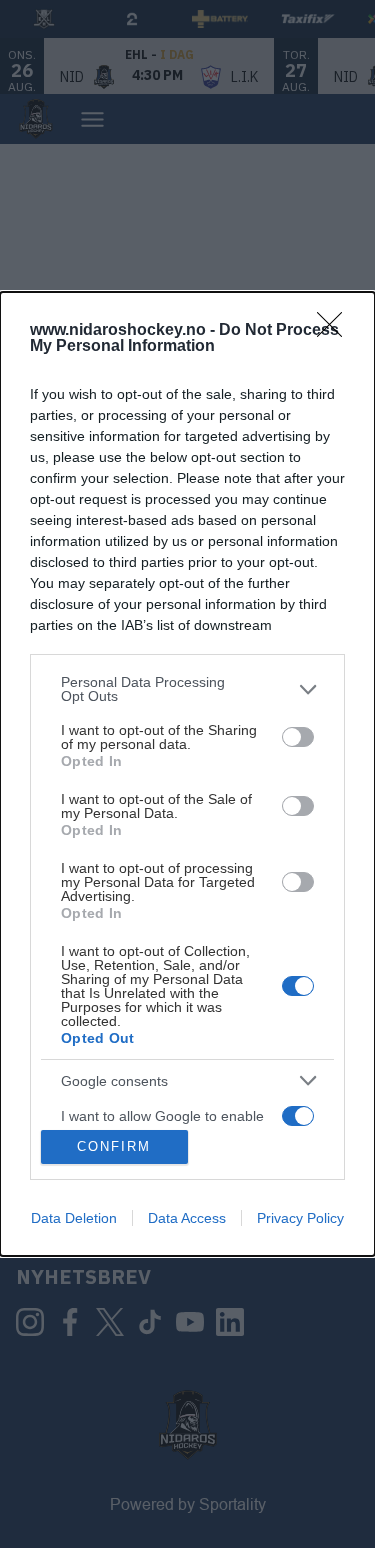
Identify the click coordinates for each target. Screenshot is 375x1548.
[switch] (298, 737)
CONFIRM (114, 1146)
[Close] (336, 331)
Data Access (187, 1218)
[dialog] (187, 773)
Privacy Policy (300, 1218)
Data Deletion (74, 1218)
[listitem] (187, 689)
